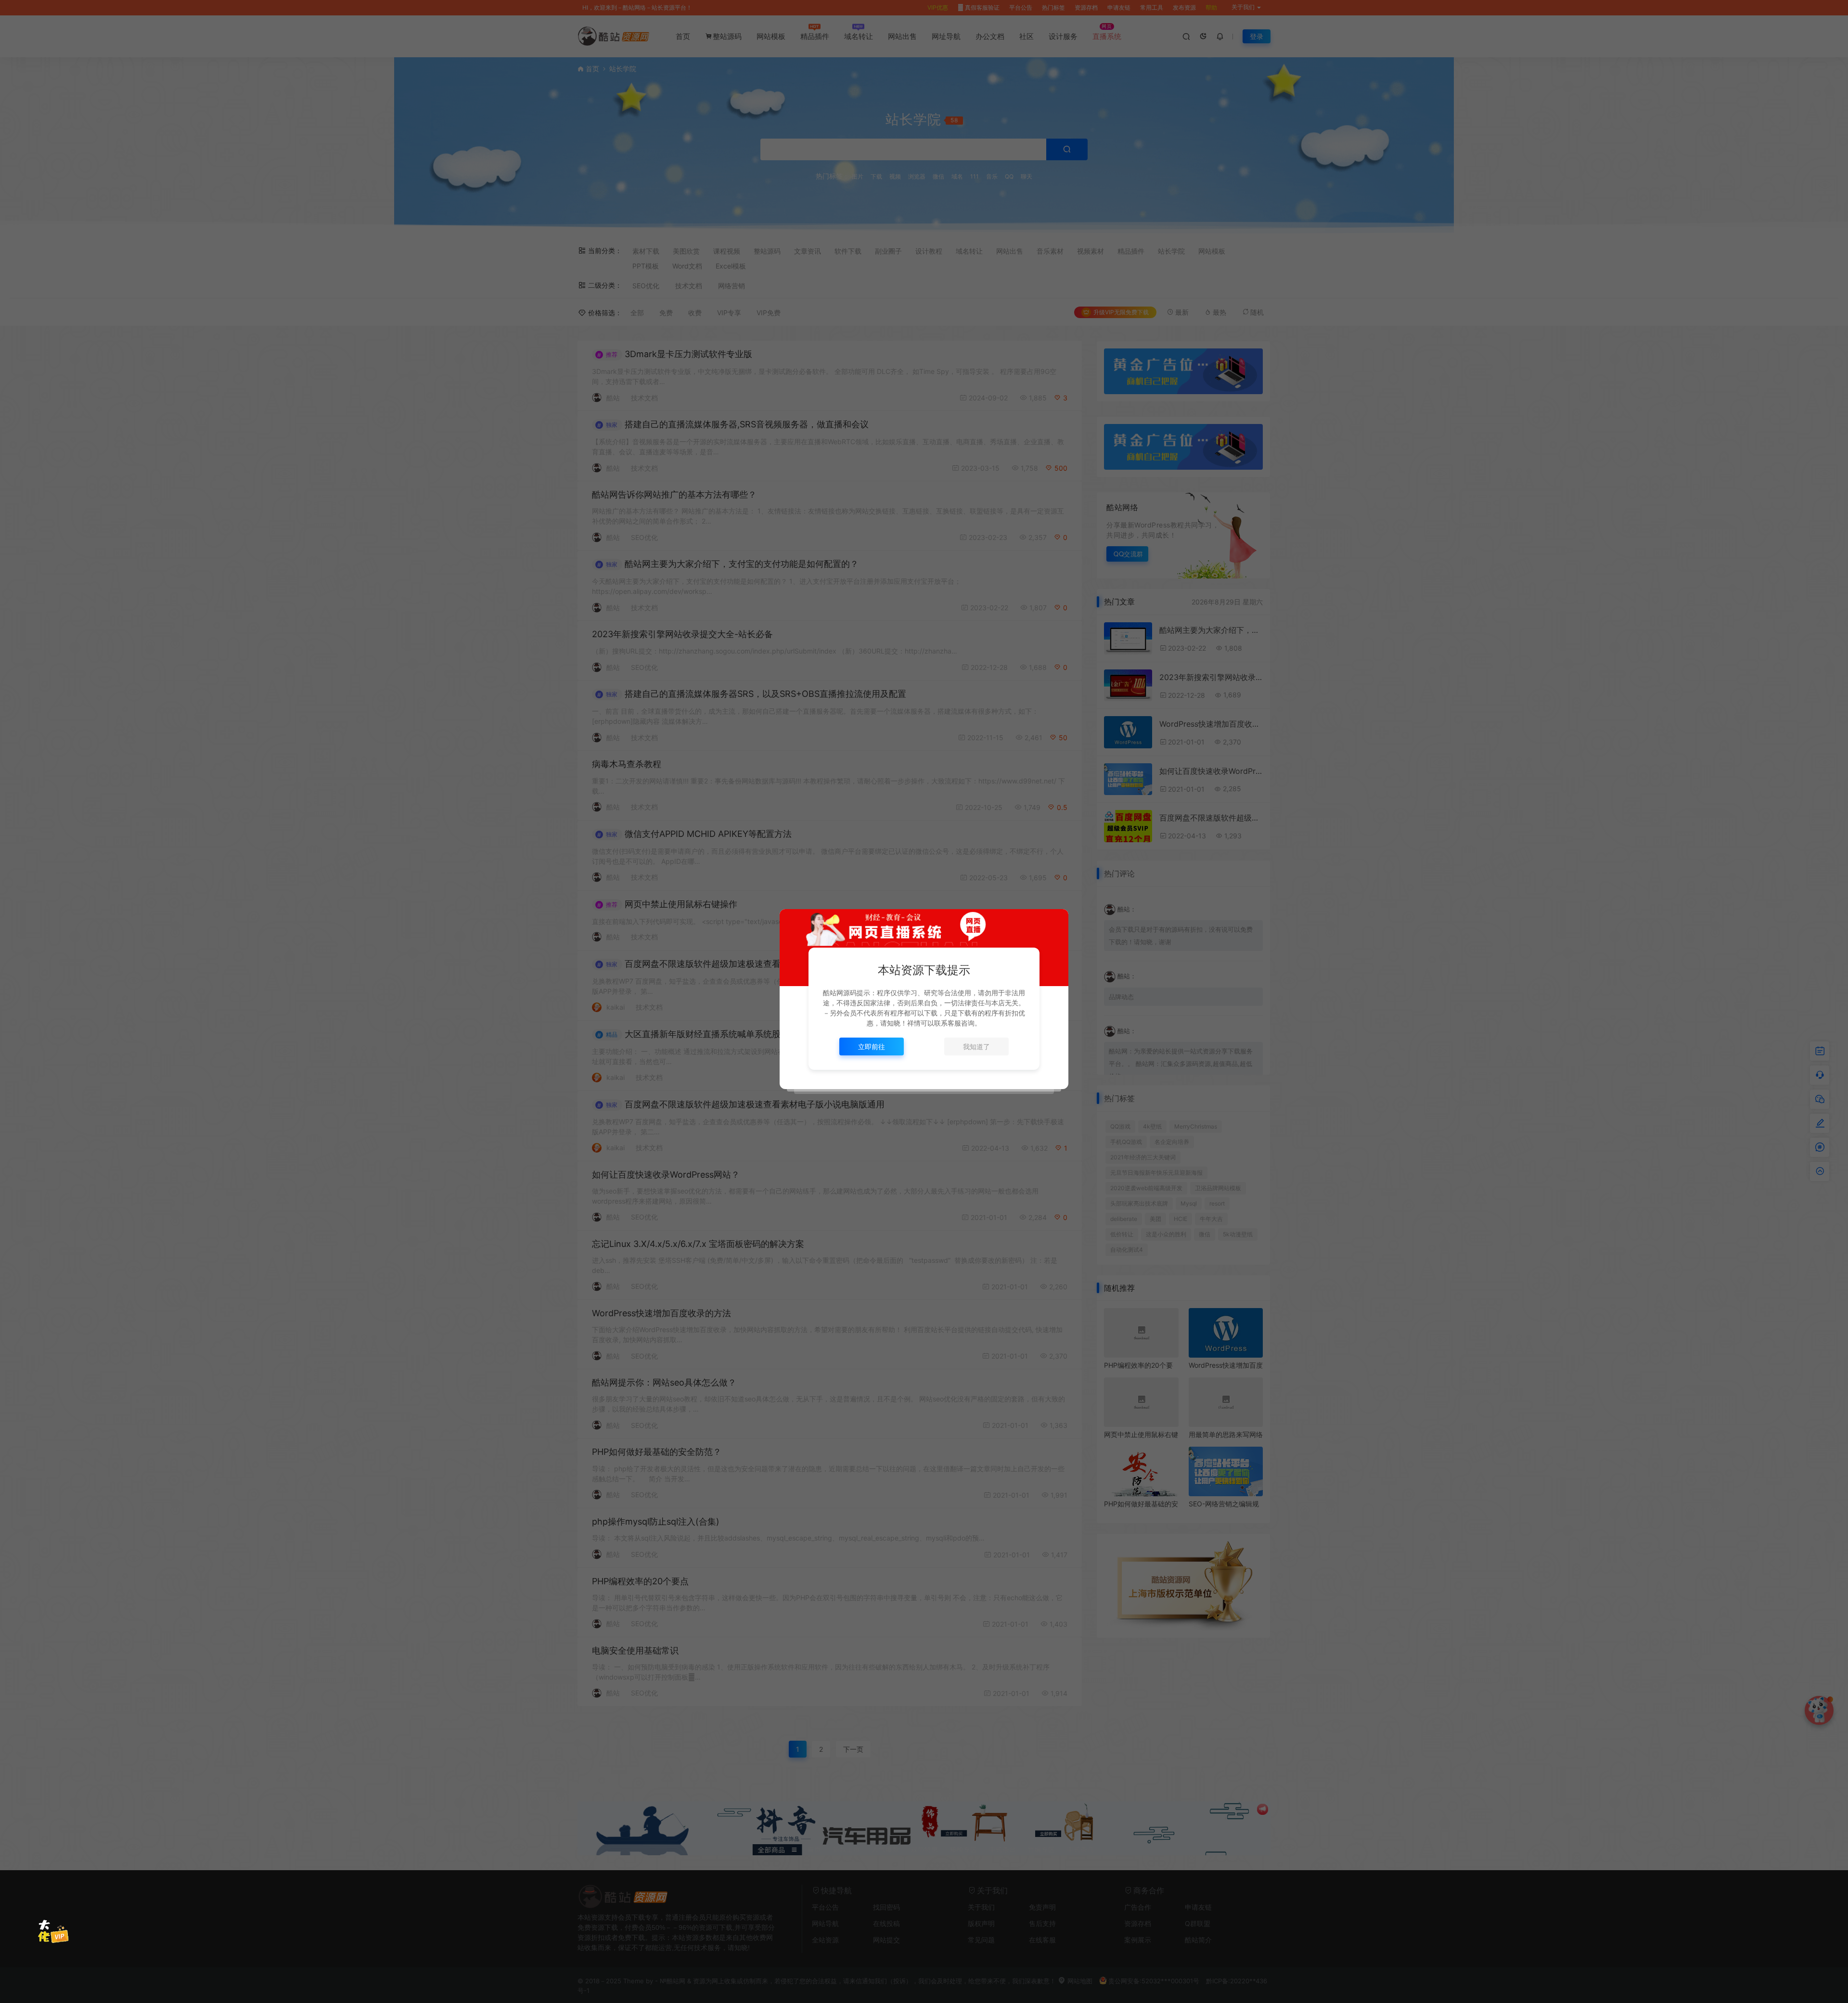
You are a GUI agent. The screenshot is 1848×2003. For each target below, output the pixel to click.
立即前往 (872, 1046)
